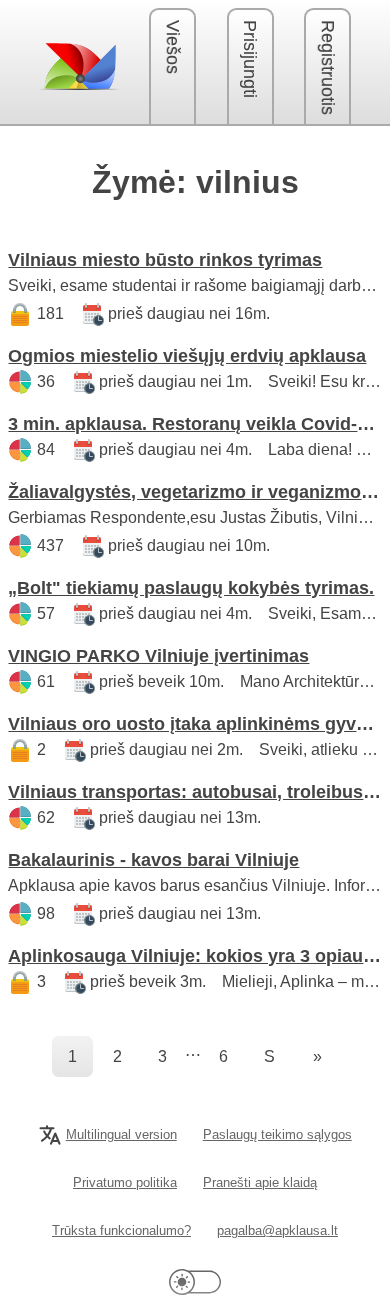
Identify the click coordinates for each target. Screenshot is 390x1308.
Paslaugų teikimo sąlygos (277, 1134)
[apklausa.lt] (79, 66)
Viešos (173, 47)
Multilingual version (121, 1134)
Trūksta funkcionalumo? (121, 1230)
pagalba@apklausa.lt (277, 1230)
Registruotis (328, 67)
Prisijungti (250, 59)
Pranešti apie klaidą (260, 1182)
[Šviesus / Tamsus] (195, 1281)
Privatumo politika (125, 1182)
